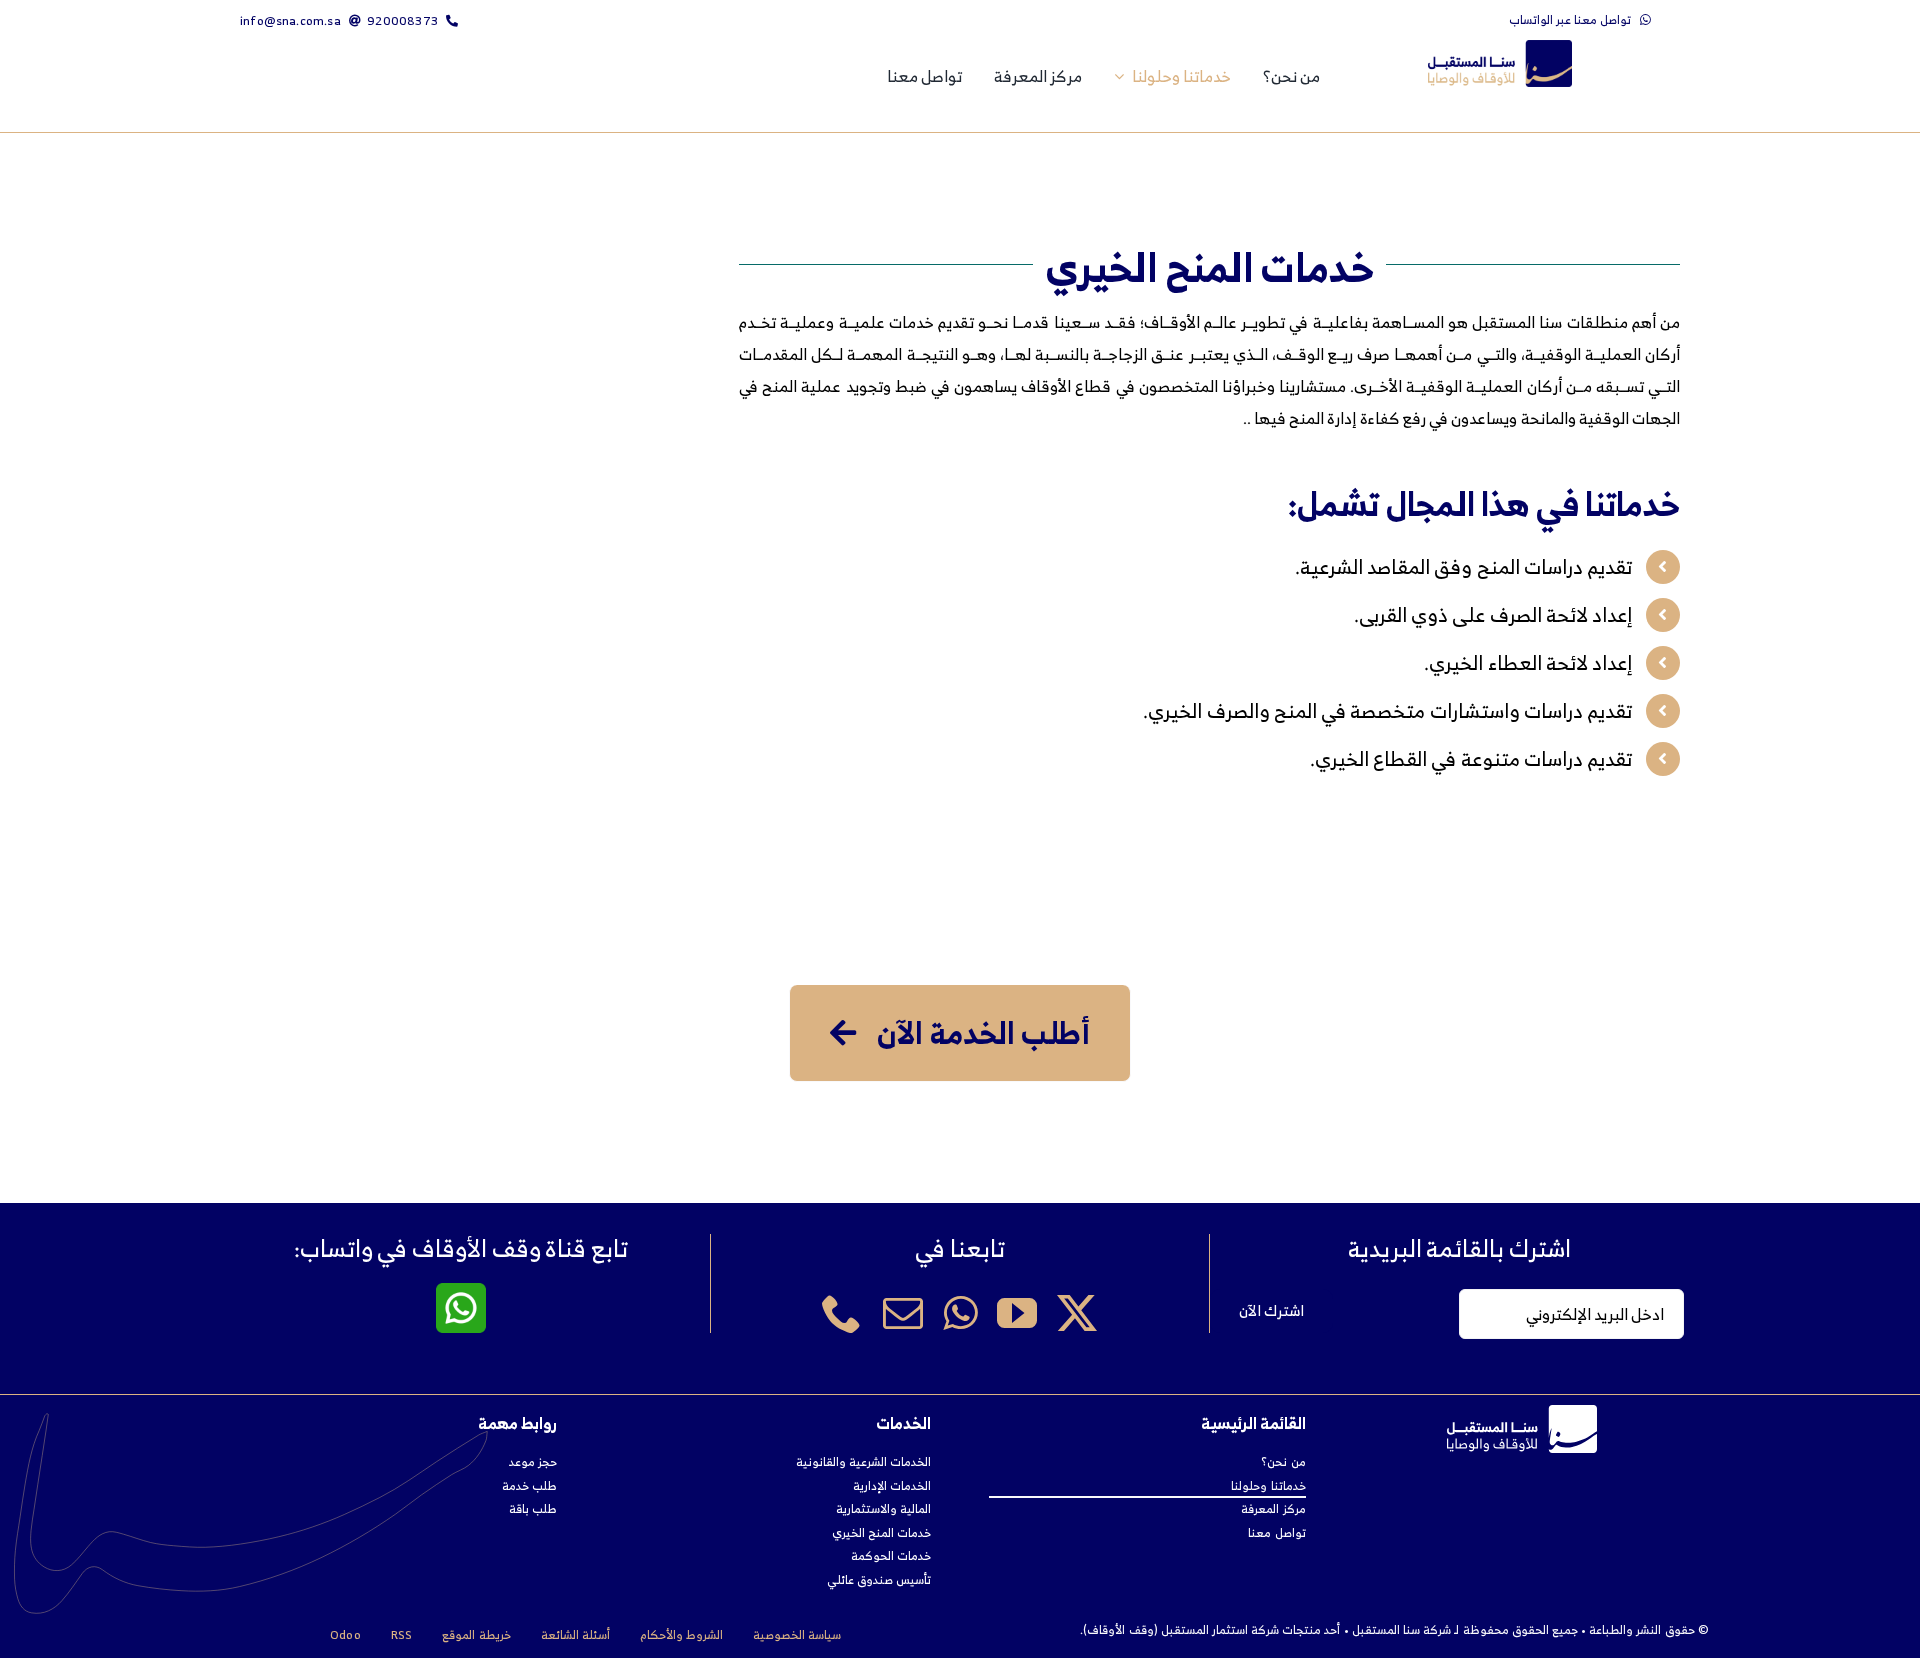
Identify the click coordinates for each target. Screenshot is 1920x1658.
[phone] (842, 1313)
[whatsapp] (960, 1313)
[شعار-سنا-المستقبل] (1500, 48)
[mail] (903, 1313)
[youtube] (1017, 1313)
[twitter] (1077, 1313)
